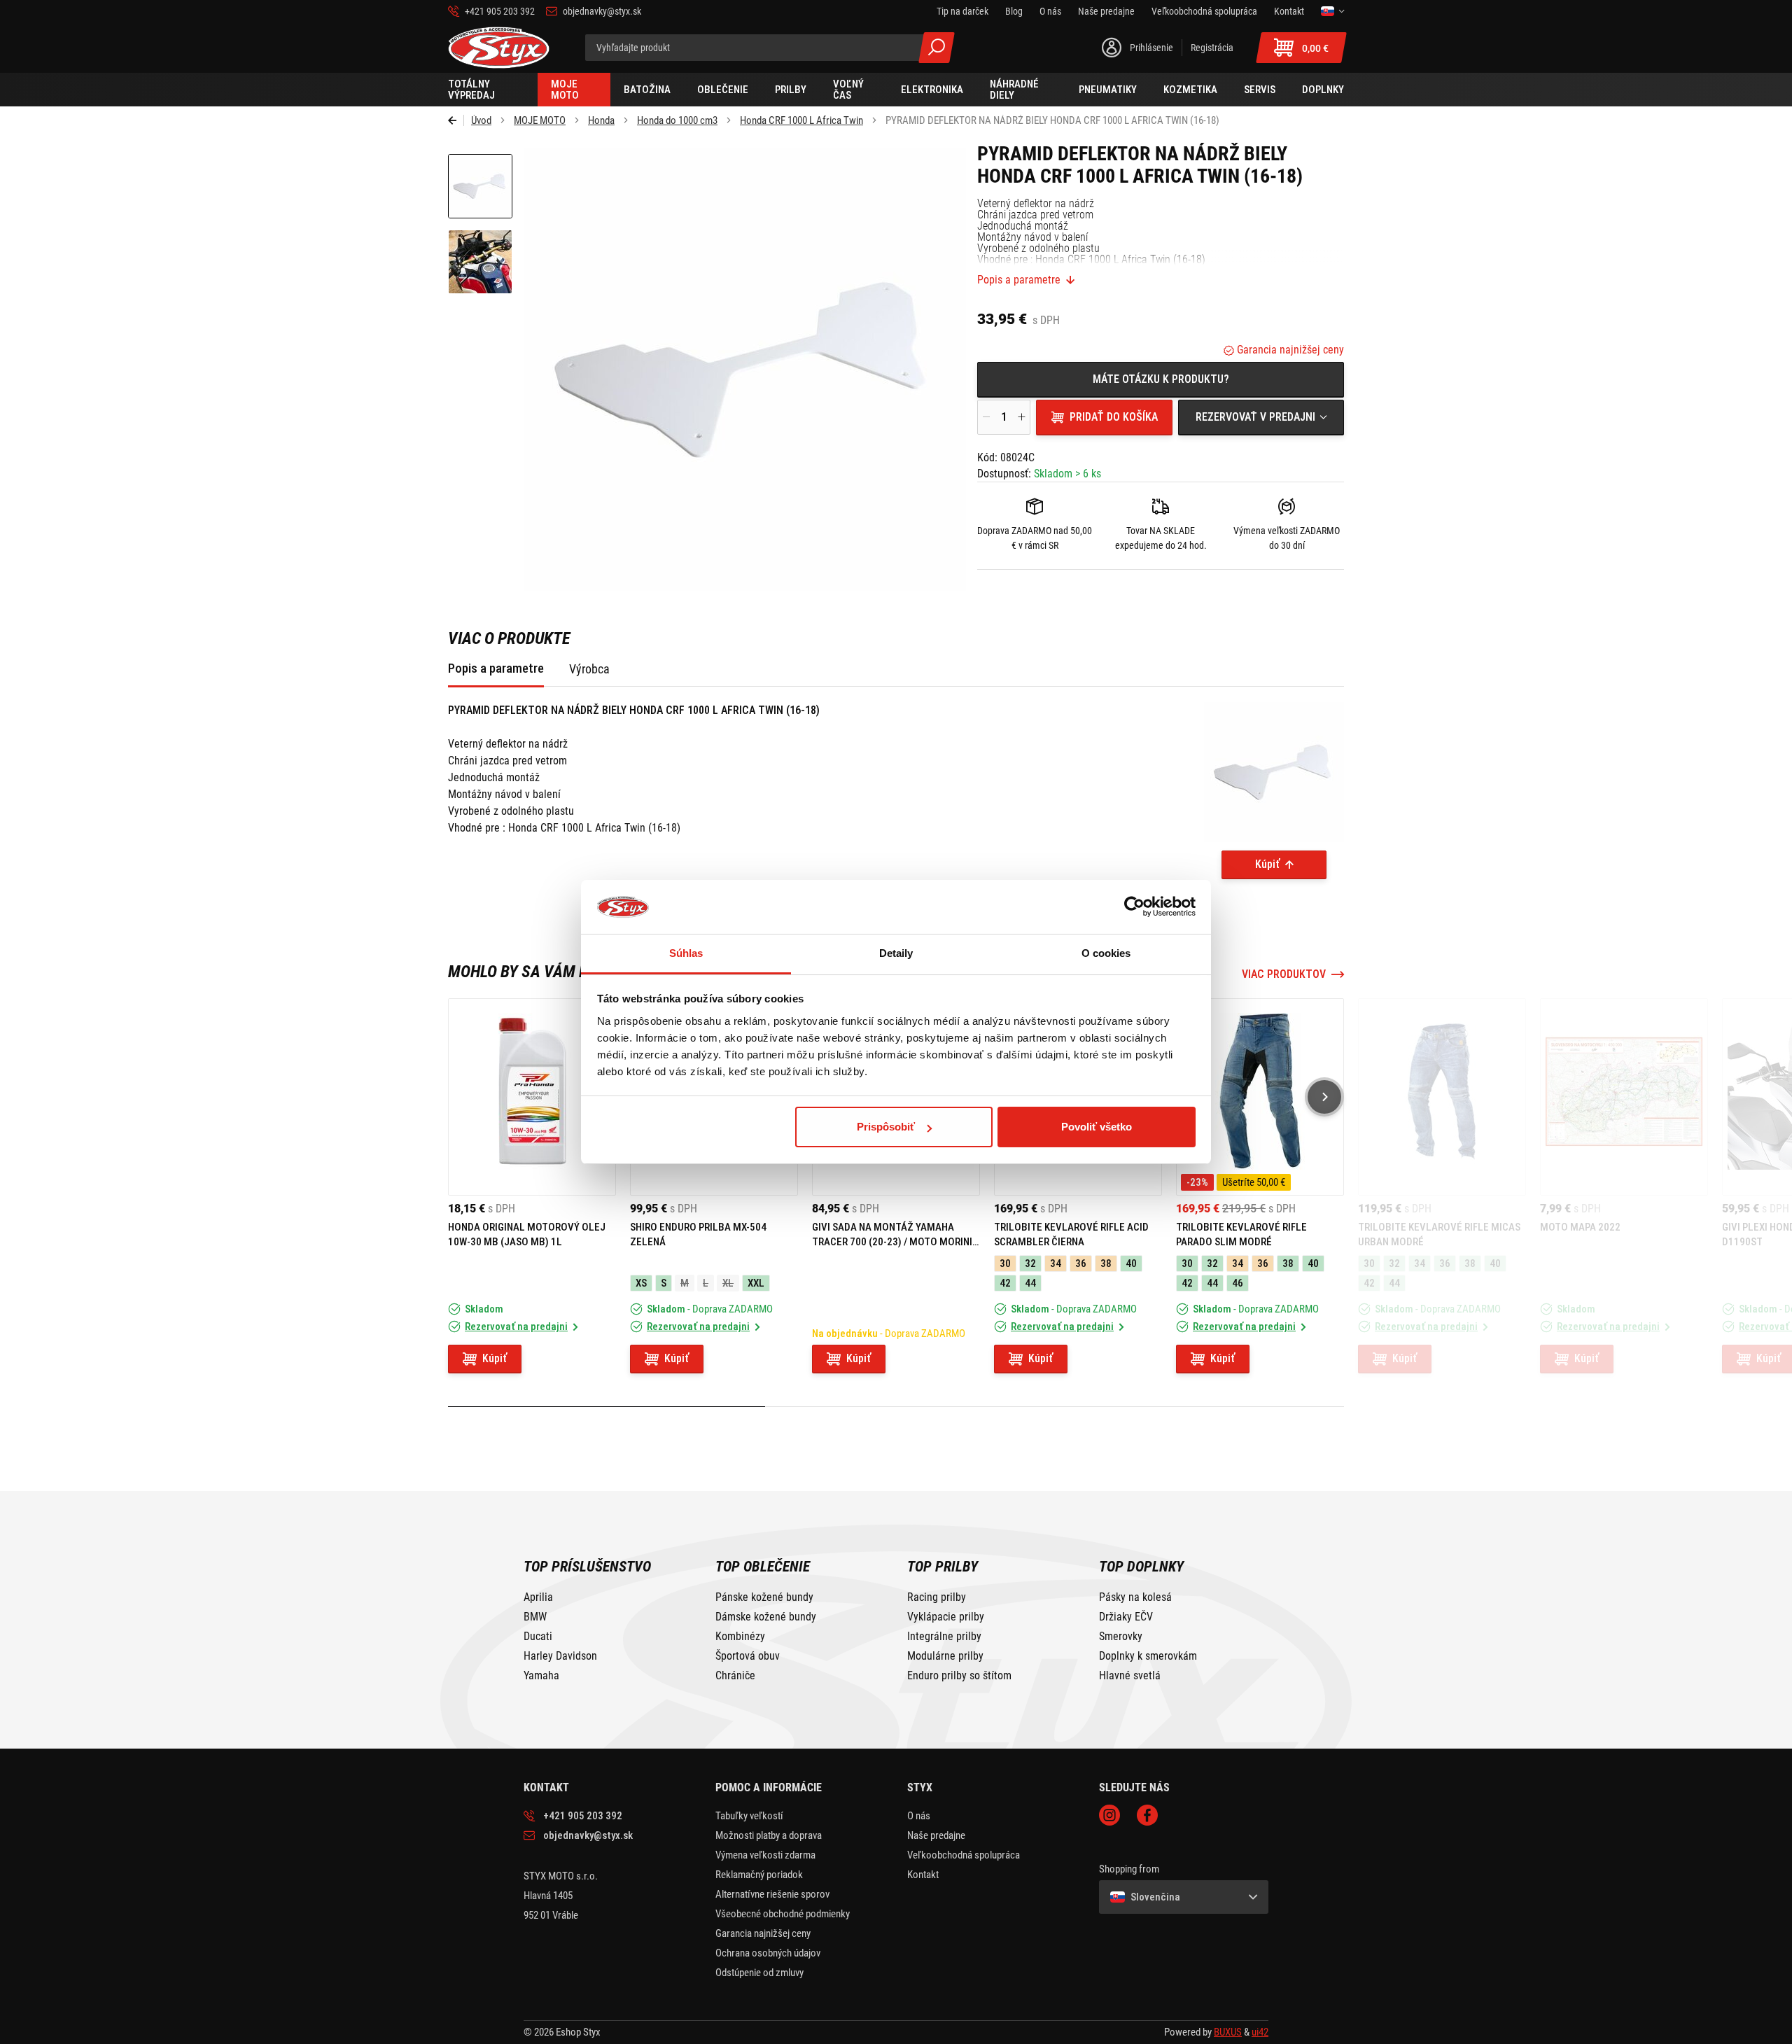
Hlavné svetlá (1130, 1676)
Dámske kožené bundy (766, 1617)
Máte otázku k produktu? (1161, 379)
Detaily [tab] (896, 953)
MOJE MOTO (540, 120)
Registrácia (1212, 48)
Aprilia (538, 1597)
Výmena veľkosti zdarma (765, 1855)
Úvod (481, 120)
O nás (919, 1816)
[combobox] (1261, 417)
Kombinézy (740, 1637)
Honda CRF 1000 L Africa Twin (801, 120)
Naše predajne (936, 1835)
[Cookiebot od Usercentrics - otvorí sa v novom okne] (1134, 907)
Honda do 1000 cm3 (677, 120)
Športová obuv (748, 1656)
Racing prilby (937, 1597)
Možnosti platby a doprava (769, 1835)
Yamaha (541, 1676)
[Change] (1332, 11)
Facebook (1147, 1815)
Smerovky (1121, 1637)
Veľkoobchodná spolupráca (964, 1855)
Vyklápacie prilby (946, 1617)
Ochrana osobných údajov (768, 1953)
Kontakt (923, 1875)
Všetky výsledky (937, 48)
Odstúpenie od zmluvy (759, 1973)
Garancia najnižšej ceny (1289, 350)
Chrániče (735, 1676)
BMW (535, 1617)
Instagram (1109, 1815)
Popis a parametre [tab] (496, 668)
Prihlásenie (1151, 48)
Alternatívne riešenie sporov (772, 1894)
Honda (601, 120)
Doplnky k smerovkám (1148, 1656)
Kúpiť (1267, 864)
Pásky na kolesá (1135, 1597)
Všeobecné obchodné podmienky (783, 1914)
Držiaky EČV (1126, 1617)
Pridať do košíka (1114, 417)
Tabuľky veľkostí (749, 1816)
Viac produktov (1284, 974)
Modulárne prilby (945, 1656)
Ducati (538, 1637)
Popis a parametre (1019, 280)
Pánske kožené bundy (764, 1597)
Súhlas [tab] (686, 953)
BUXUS (1228, 2032)
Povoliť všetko (1097, 1127)
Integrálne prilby (944, 1637)
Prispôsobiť (886, 1127)
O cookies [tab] (1106, 953)
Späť (456, 120)
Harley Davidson (560, 1656)
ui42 (1260, 2032)
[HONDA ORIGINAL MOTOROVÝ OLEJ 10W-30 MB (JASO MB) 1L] (532, 1097)
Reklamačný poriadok (759, 1875)
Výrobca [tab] (589, 669)
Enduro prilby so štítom (959, 1676)
